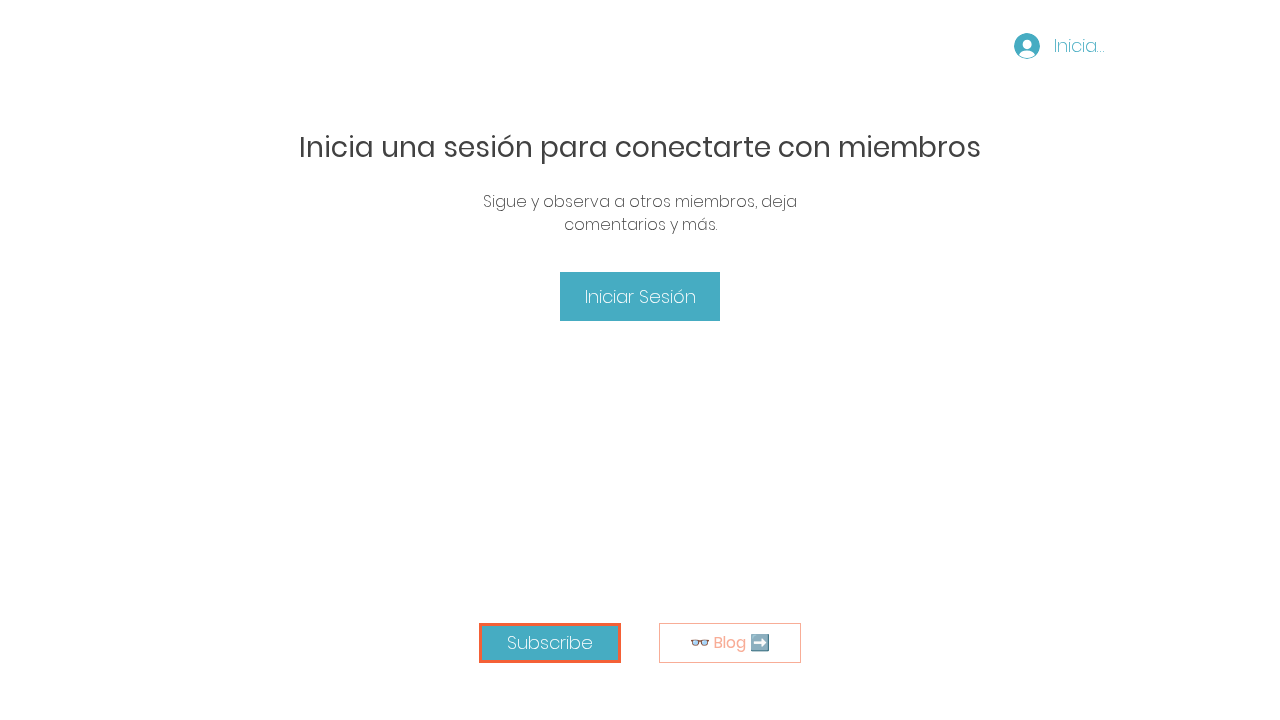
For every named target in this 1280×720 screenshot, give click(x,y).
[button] (550, 643)
